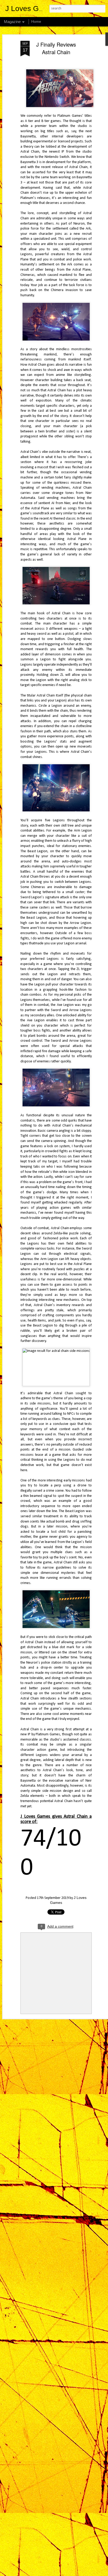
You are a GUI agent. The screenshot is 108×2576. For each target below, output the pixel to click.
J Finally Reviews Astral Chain (56, 48)
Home (36, 21)
